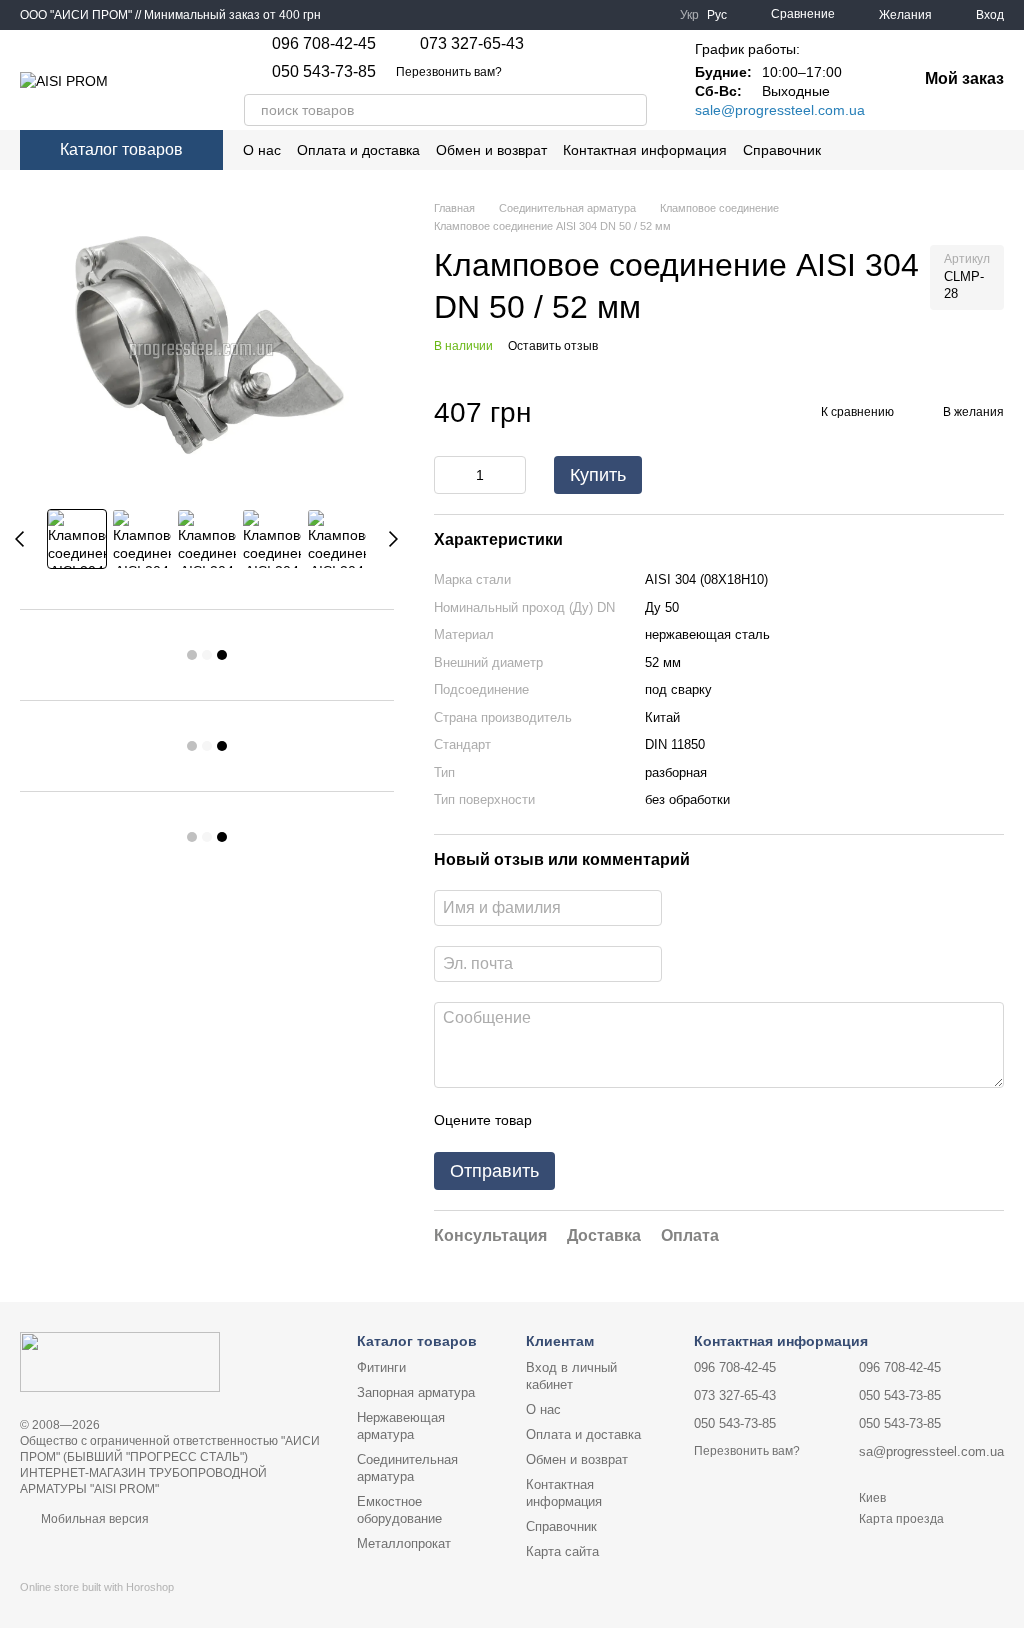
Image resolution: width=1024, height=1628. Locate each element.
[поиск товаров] (631, 110)
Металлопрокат (404, 1543)
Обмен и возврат (491, 150)
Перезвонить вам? (449, 72)
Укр (689, 15)
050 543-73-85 (324, 72)
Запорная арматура (416, 1392)
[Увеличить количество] (511, 475)
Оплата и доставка (358, 150)
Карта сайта (562, 1551)
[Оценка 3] (629, 1120)
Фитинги (381, 1367)
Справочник (782, 150)
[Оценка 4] (661, 1120)
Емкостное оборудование (399, 1510)
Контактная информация (645, 150)
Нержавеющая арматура (401, 1426)
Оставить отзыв (553, 346)
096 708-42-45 (324, 44)
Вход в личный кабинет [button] (571, 1376)
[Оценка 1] (565, 1120)
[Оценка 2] (597, 1120)
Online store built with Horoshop (97, 1587)
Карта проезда (901, 1519)
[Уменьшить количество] (449, 475)
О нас (262, 150)
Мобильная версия (93, 1519)
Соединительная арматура (407, 1468)
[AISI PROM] (120, 1361)
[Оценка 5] (693, 1120)
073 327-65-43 (472, 44)
